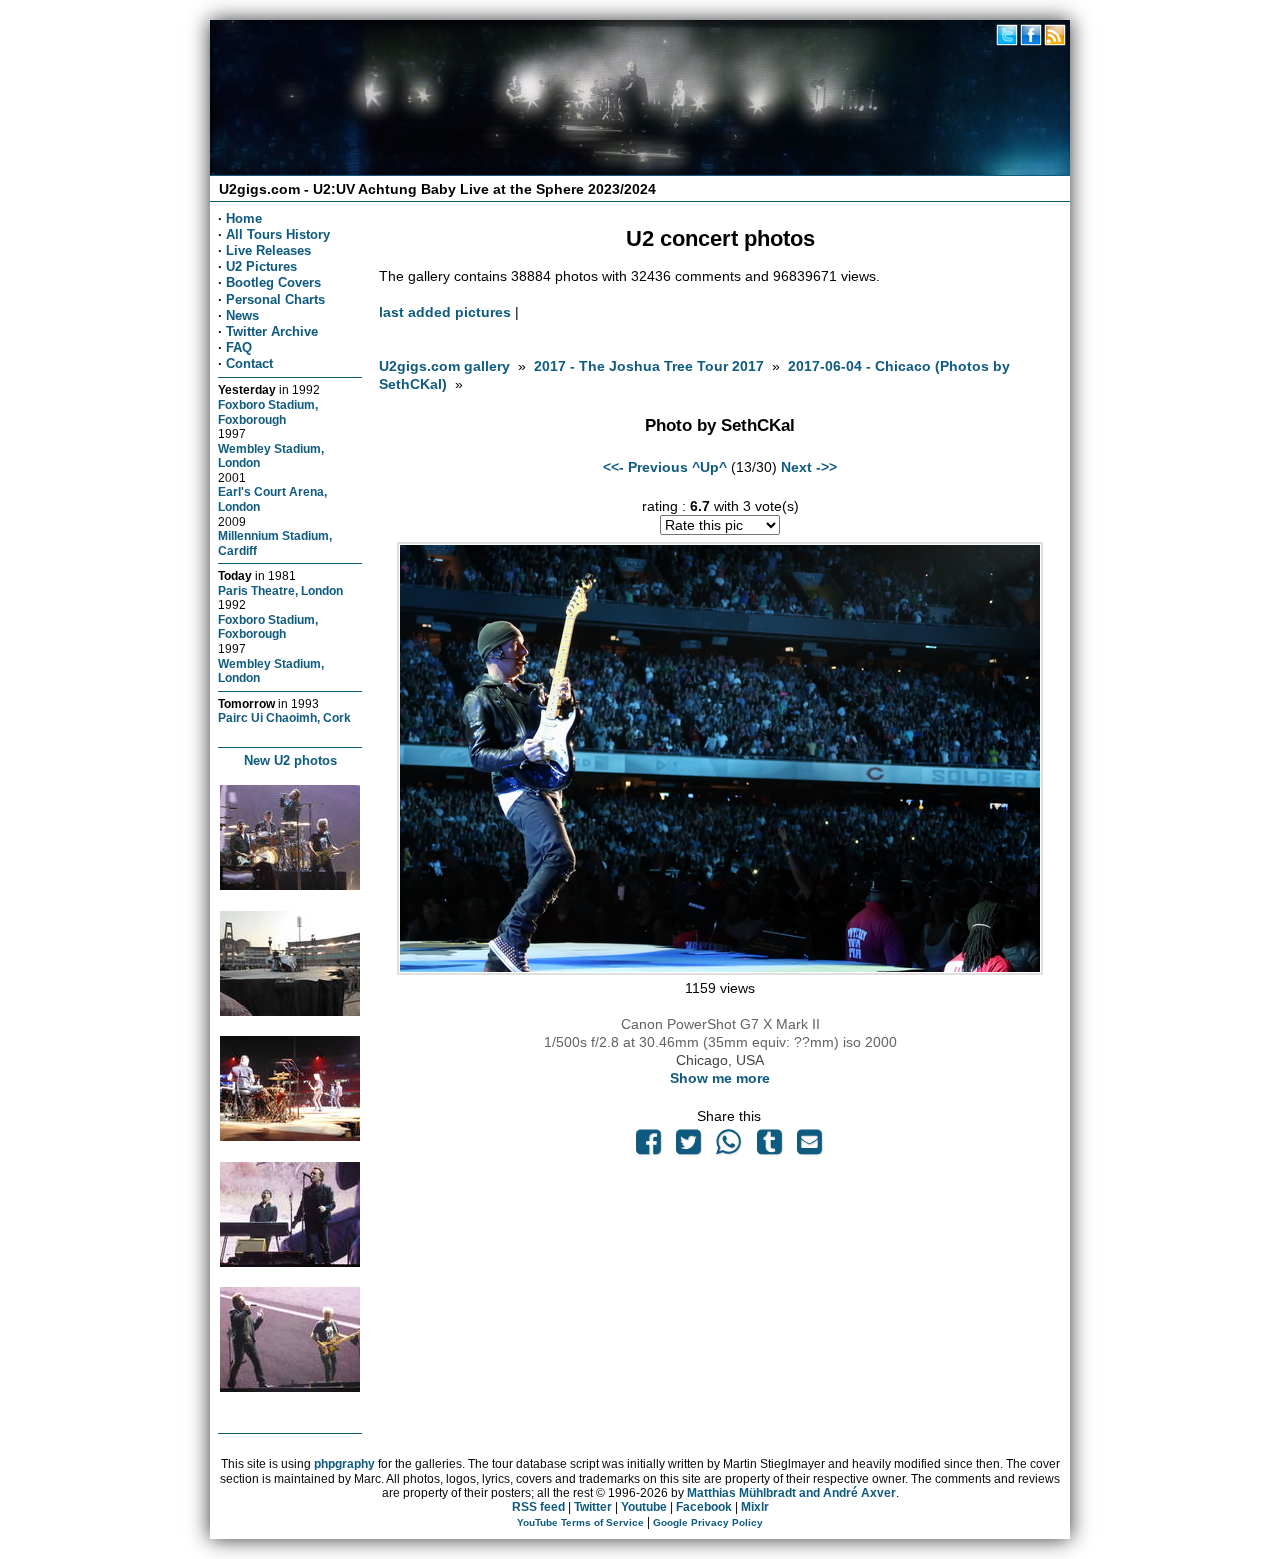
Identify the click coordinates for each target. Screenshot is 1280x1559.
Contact (249, 363)
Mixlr (755, 1507)
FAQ (239, 347)
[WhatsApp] (729, 1147)
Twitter (593, 1507)
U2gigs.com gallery (444, 366)
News (242, 315)
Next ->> (809, 467)
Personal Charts (275, 299)
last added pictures (445, 312)
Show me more (720, 1078)
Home (244, 218)
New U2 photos (290, 760)
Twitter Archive (272, 331)
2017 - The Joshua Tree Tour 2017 (651, 366)
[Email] (809, 1147)
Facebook (704, 1507)
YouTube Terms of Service (580, 1522)
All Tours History (278, 234)
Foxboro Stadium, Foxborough (268, 412)
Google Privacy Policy (708, 1522)
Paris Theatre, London (280, 590)
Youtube (644, 1507)
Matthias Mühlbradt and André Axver (791, 1493)
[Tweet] (689, 1147)
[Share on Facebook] (648, 1147)
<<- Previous (645, 467)
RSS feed (538, 1507)
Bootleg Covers (273, 282)
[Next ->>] (720, 970)
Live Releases (268, 250)
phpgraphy (344, 1464)
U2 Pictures (261, 266)
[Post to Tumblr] (769, 1147)
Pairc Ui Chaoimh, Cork (284, 717)
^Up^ (709, 467)
